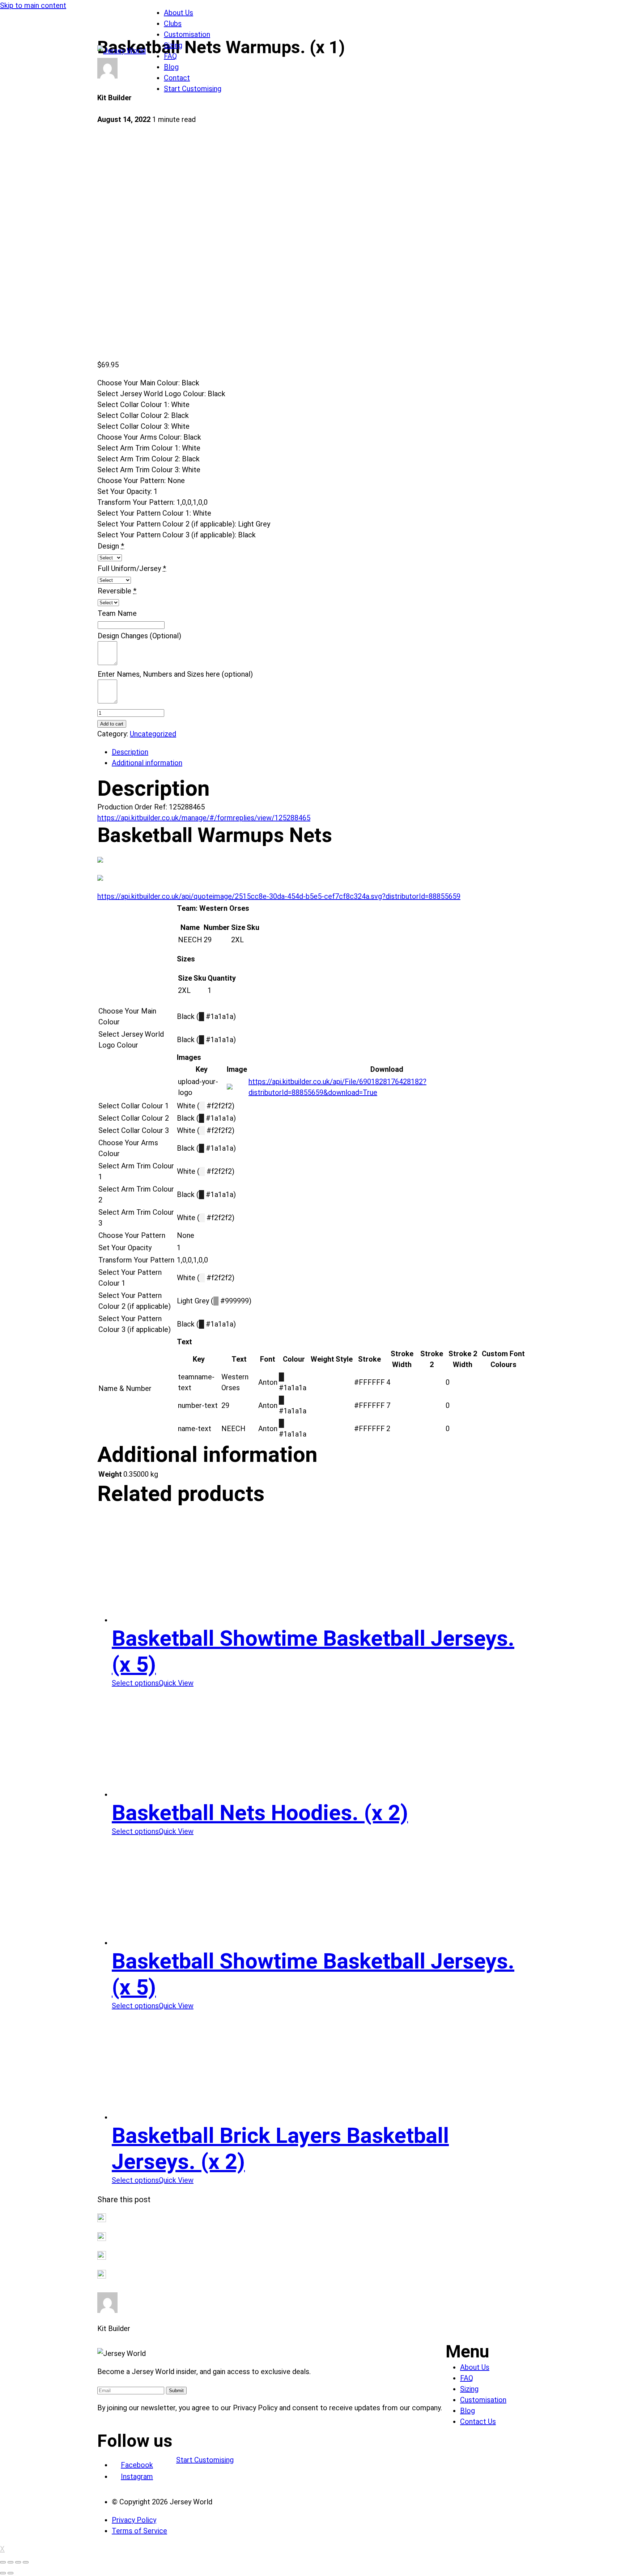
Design (108, 546)
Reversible (114, 591)
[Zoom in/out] (26, 2562)
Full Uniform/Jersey (129, 568)
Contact (177, 78)
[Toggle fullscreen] (18, 2562)
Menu (467, 2351)
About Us (178, 13)
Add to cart (112, 724)
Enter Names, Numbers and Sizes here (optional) (175, 674)
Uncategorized (153, 734)
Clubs (173, 24)
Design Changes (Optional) (139, 636)
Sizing (173, 45)
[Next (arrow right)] (10, 2573)
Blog (171, 67)
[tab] (320, 752)
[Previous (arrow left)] (3, 2573)
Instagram (137, 2476)
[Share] (10, 2562)
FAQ (170, 56)
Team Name (117, 613)
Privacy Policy (134, 2520)
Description (130, 752)
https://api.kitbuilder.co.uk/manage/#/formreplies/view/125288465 (204, 818)
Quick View (176, 1683)
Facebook (137, 2465)
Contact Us (478, 2421)
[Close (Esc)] (3, 2562)
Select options (135, 1683)
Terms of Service (139, 2531)
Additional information (147, 763)
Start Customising (193, 89)
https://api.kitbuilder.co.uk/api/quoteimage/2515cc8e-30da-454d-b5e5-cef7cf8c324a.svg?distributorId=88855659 (279, 896)
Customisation (187, 34)
